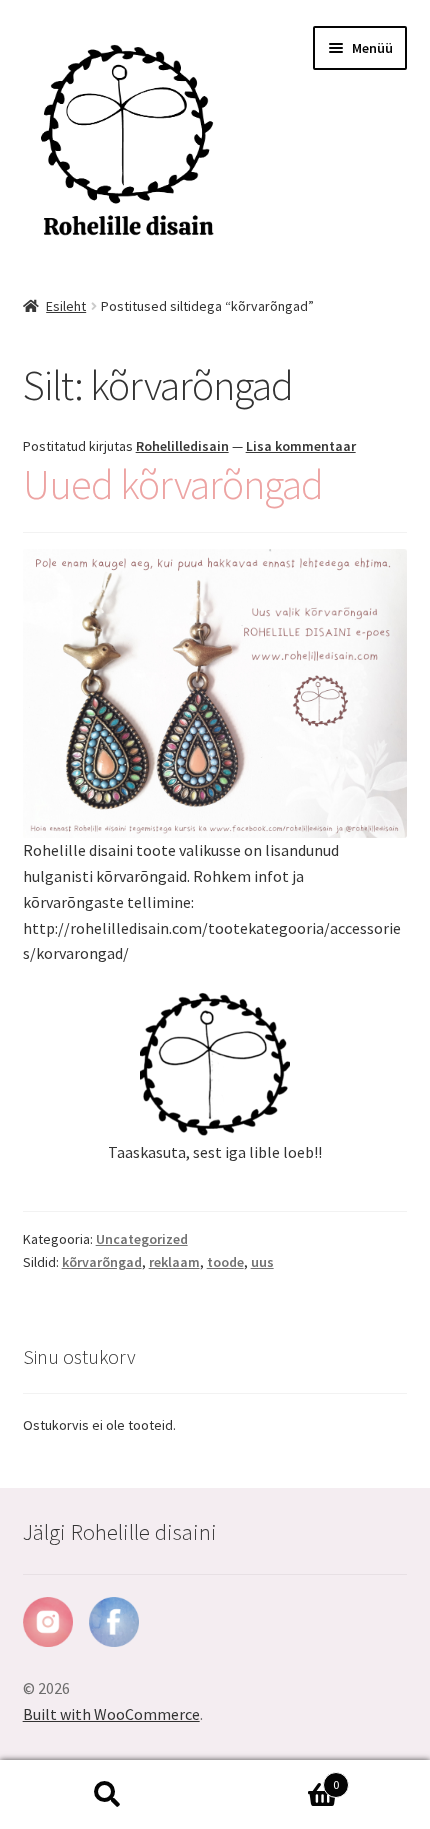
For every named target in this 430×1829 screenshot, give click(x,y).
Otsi (107, 1795)
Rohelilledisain (182, 446)
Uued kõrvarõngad (173, 484)
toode (225, 1262)
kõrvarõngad (102, 1262)
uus (262, 1262)
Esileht (66, 306)
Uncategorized (142, 1239)
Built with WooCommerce (111, 1714)
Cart (277, 1777)
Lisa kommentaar (301, 446)
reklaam (174, 1262)
